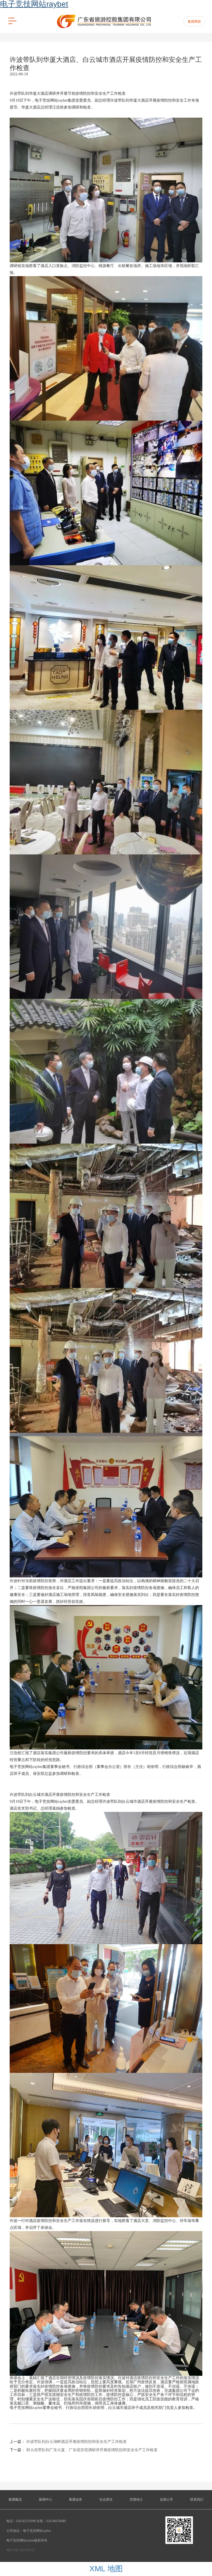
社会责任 (106, 2500)
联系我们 (197, 2500)
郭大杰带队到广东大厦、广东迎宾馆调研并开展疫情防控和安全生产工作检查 (92, 2450)
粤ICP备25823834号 (21, 2550)
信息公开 (166, 2500)
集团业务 (76, 2500)
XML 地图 (106, 2569)
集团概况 (15, 2500)
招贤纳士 (136, 2500)
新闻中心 (46, 2500)
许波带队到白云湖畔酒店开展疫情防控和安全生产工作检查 (76, 2442)
